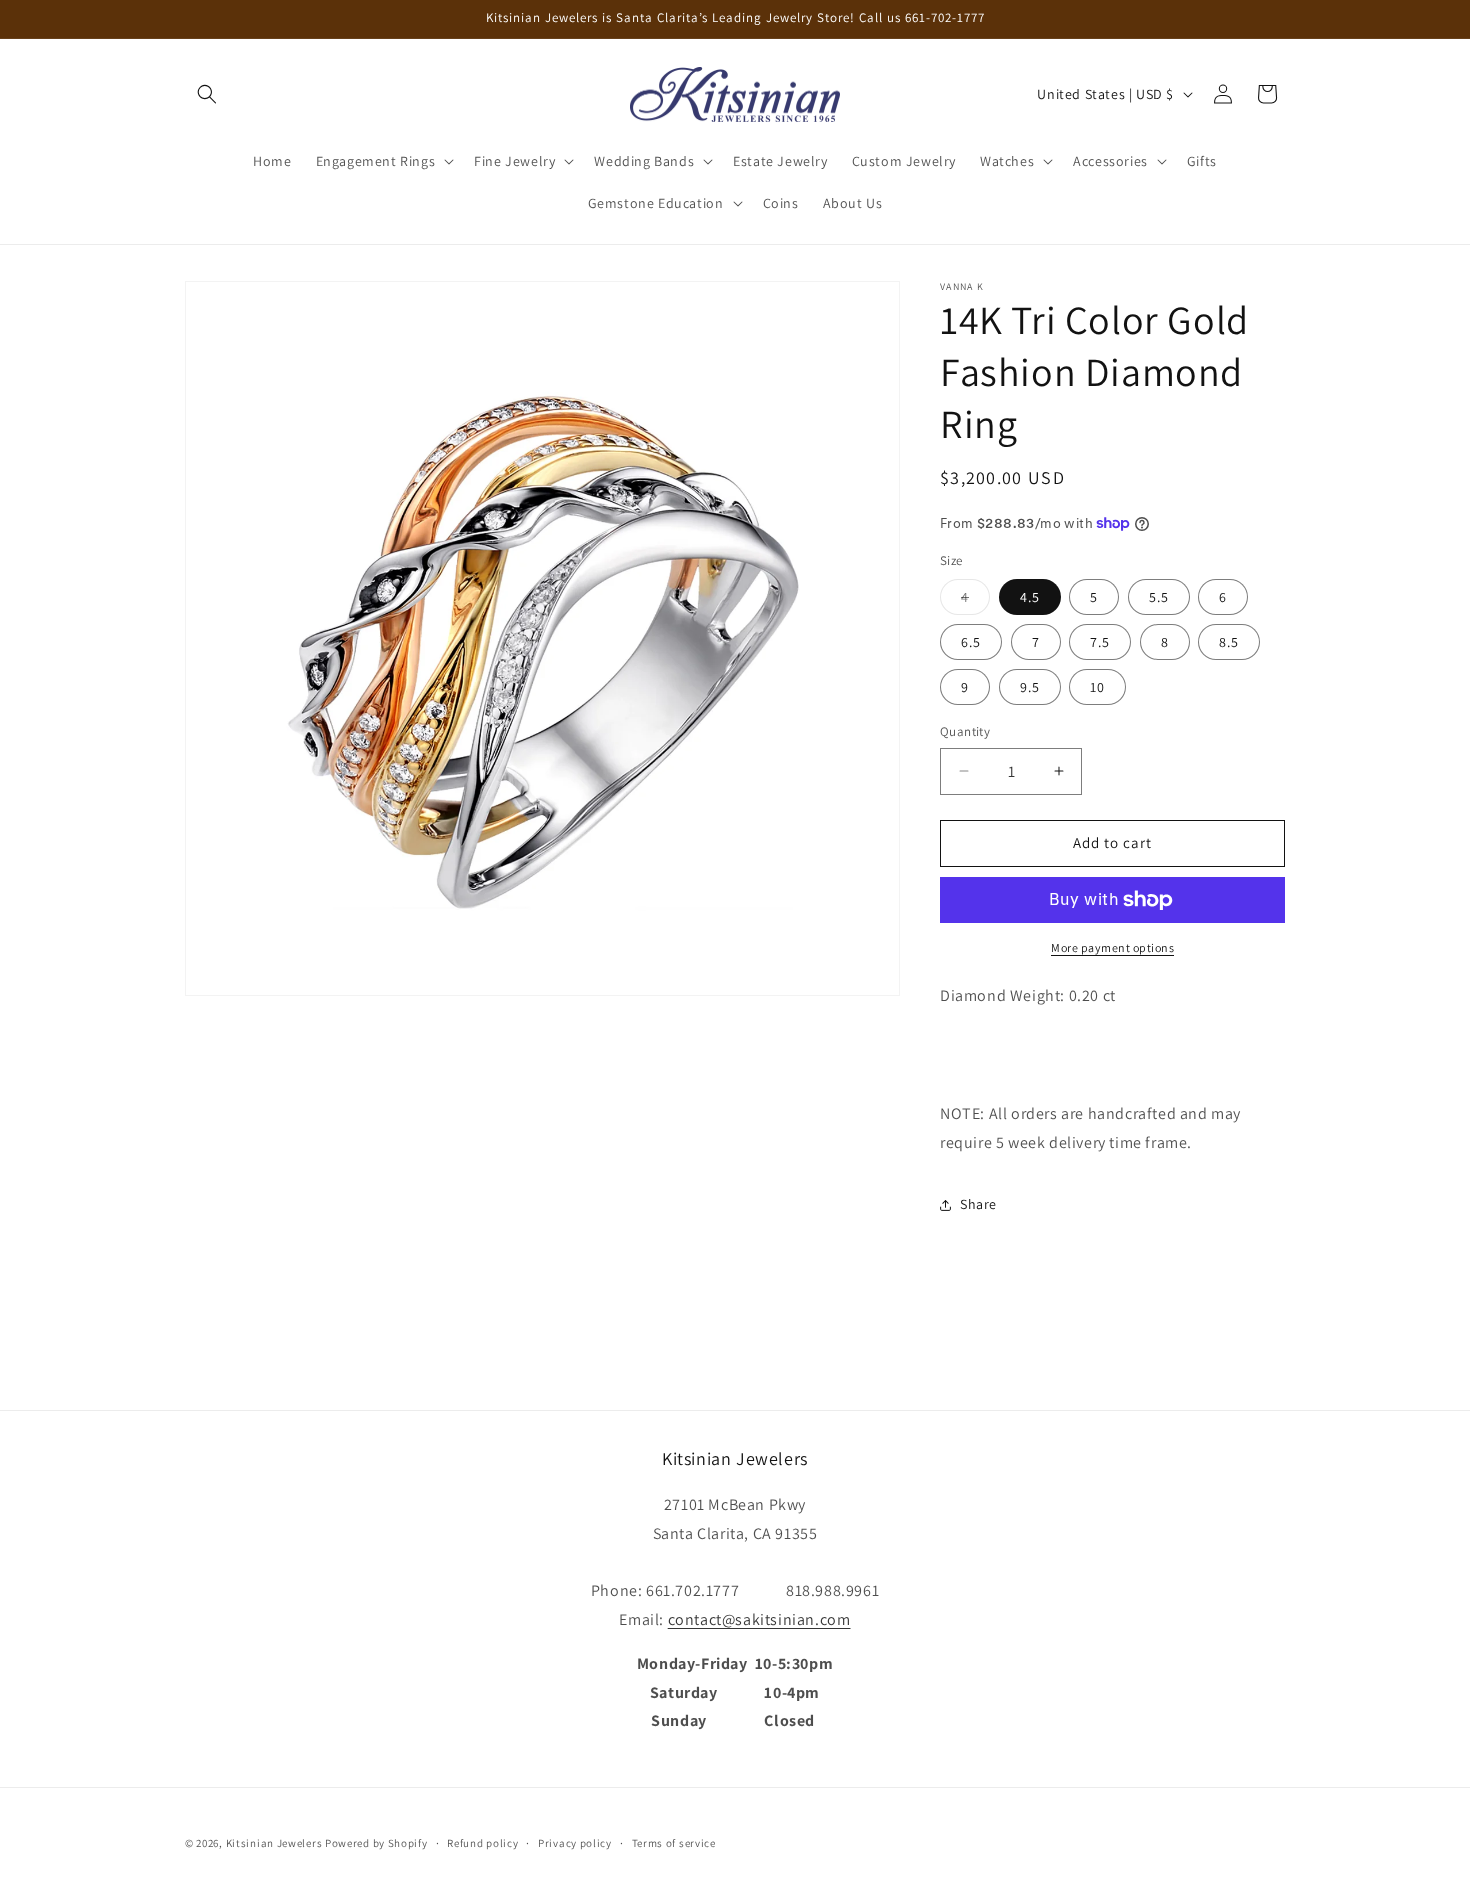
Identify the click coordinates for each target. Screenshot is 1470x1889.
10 (1097, 687)
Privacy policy (575, 1842)
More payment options (1112, 947)
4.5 (1030, 597)
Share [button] (978, 1204)
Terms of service (674, 1842)
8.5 (1229, 642)
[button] (207, 94)
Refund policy (482, 1842)
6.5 (971, 642)
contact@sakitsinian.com (759, 1618)
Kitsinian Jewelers (274, 1843)
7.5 (1100, 642)
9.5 (1030, 687)
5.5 (1159, 597)
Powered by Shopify (376, 1843)
